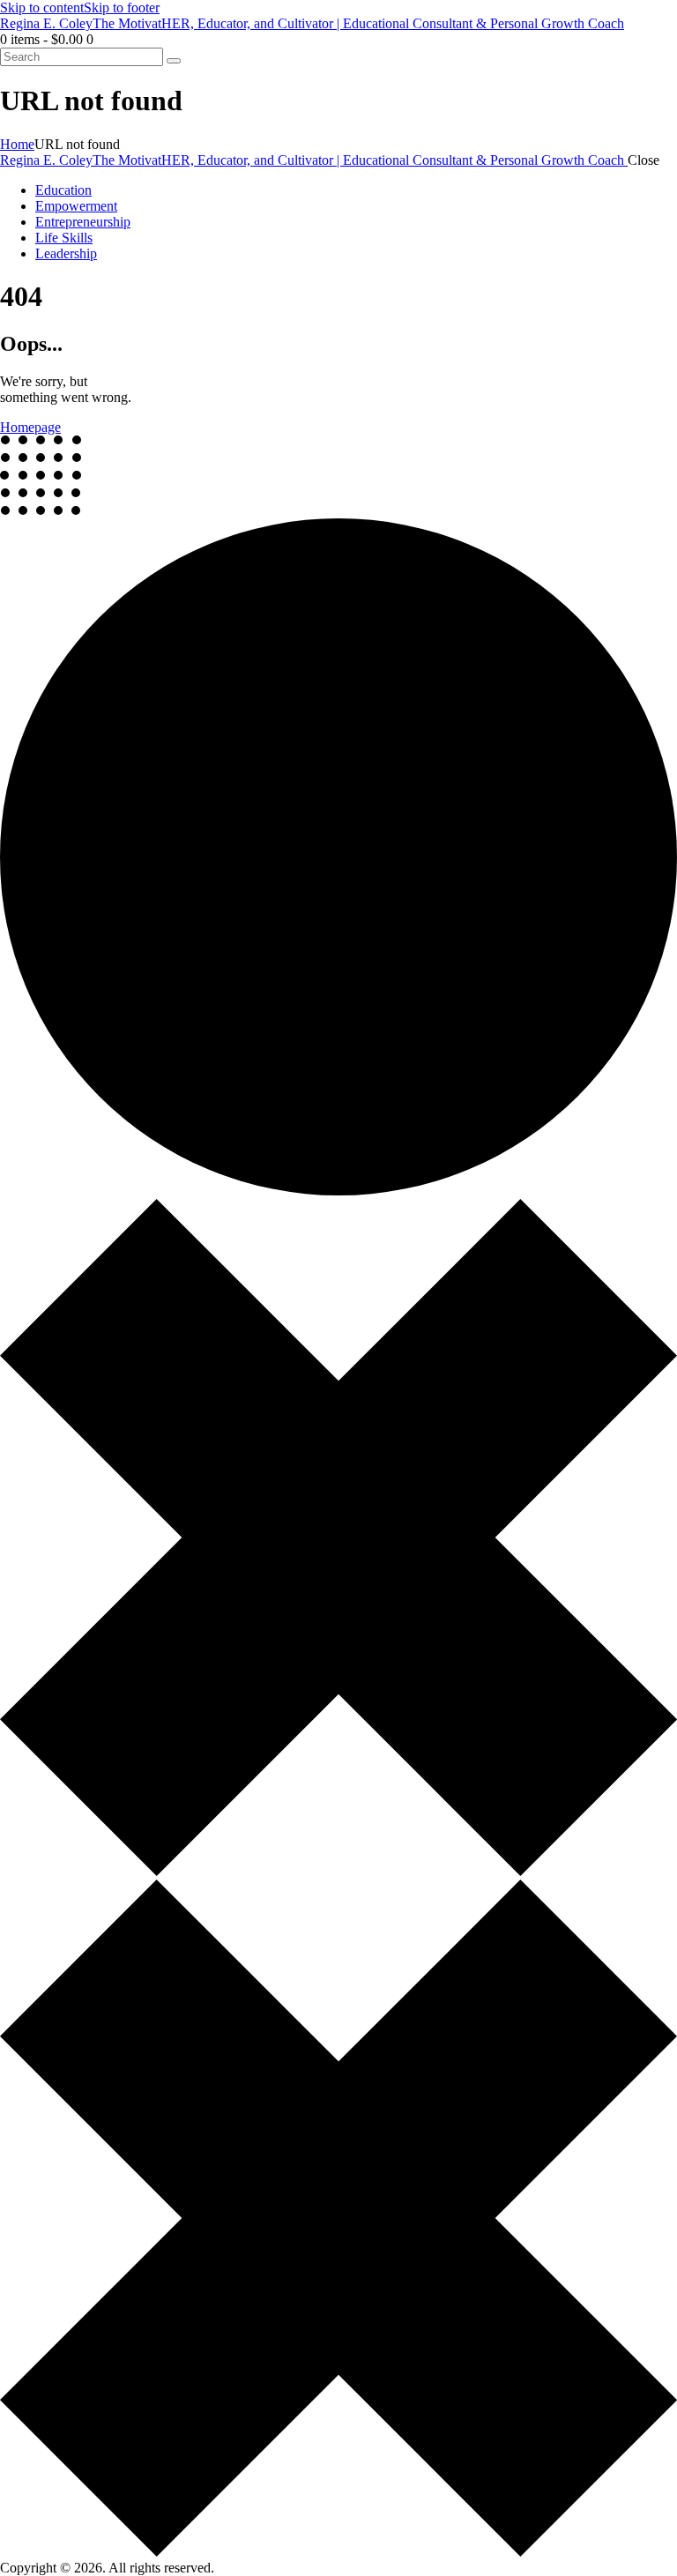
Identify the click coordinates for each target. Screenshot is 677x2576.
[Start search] (174, 61)
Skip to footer (122, 7)
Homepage (30, 427)
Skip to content (42, 7)
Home (17, 144)
